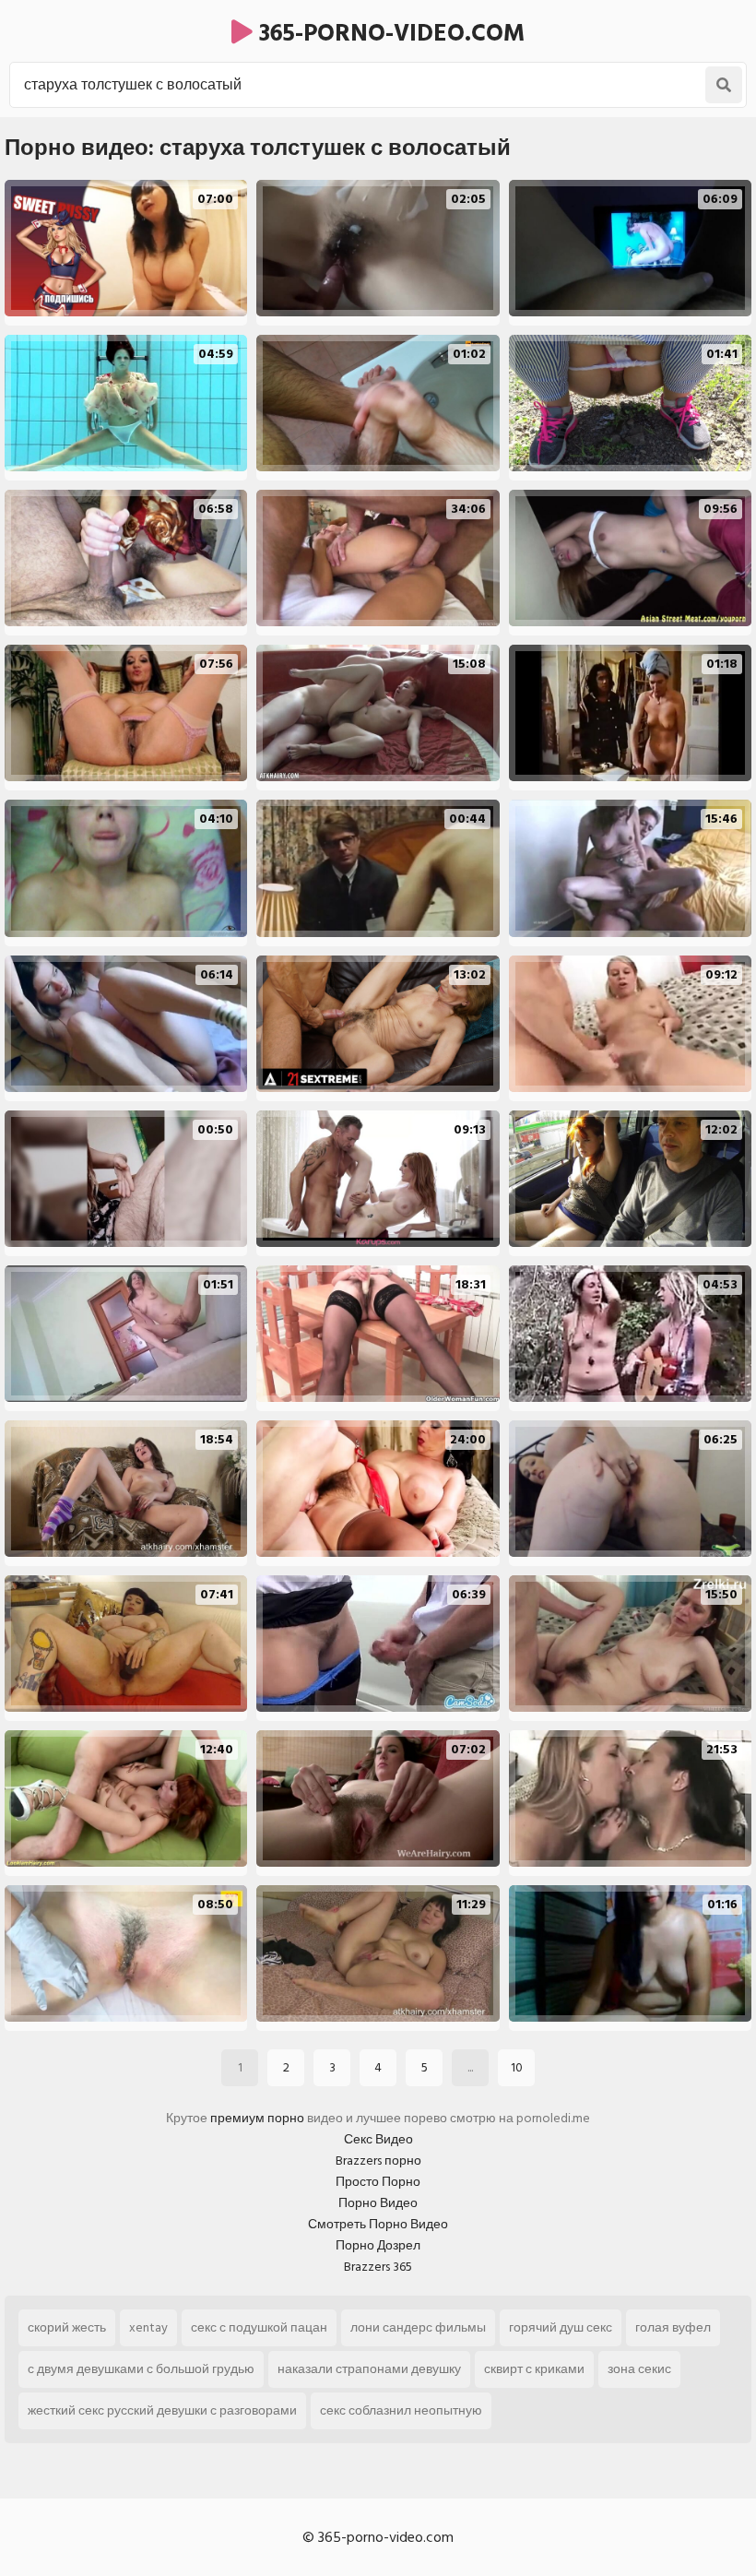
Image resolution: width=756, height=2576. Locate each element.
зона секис (639, 2369)
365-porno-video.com (389, 33)
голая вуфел (673, 2327)
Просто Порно (378, 2182)
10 (517, 2067)
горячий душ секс (561, 2327)
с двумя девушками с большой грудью (141, 2369)
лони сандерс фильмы (418, 2327)
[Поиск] (724, 85)
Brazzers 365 (378, 2267)
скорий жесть (67, 2327)
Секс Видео (378, 2139)
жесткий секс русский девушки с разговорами (162, 2410)
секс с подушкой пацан (259, 2327)
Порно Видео (378, 2203)
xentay (148, 2327)
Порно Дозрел (378, 2245)
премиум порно (257, 2118)
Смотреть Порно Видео (378, 2224)
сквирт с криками (534, 2369)
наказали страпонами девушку (369, 2369)
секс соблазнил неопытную (401, 2410)
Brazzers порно (378, 2161)
